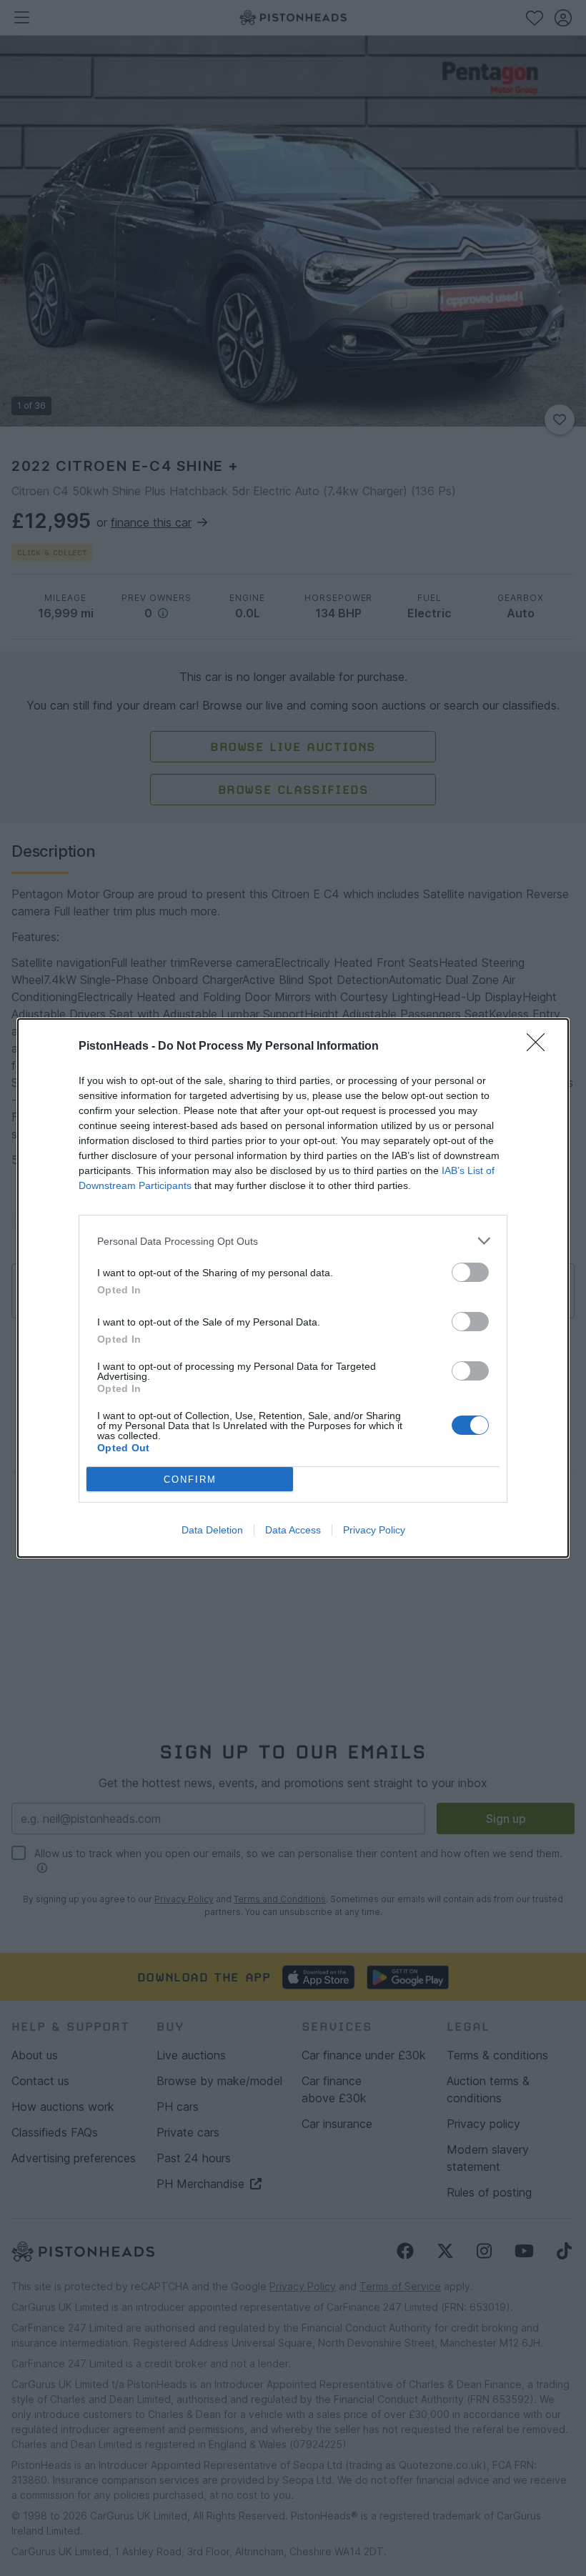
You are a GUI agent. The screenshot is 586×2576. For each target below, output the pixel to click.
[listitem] (293, 1241)
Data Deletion (212, 1530)
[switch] (470, 1272)
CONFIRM (190, 1480)
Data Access (293, 1530)
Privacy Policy (374, 1530)
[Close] (540, 1047)
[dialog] (293, 1288)
